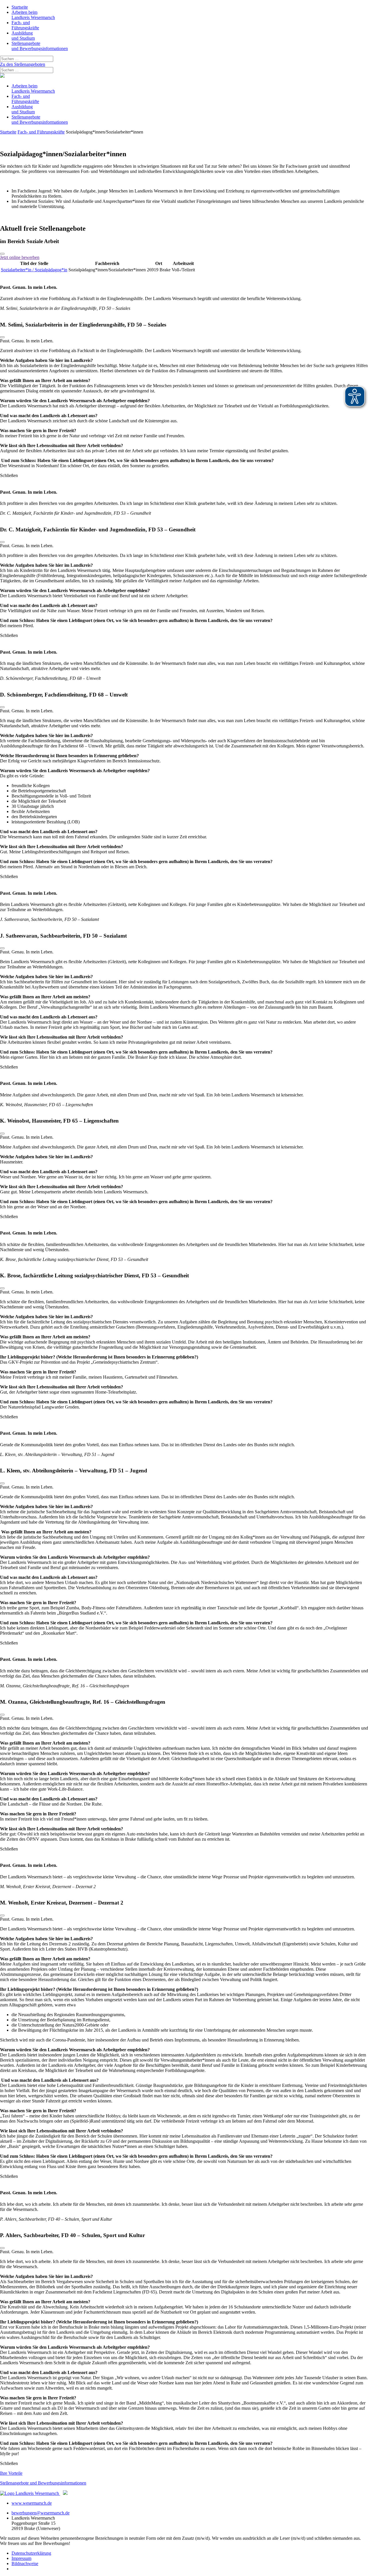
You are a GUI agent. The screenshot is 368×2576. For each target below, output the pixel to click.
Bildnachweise (25, 2563)
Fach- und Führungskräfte (41, 132)
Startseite (20, 7)
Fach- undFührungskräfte (25, 25)
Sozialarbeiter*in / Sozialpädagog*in (34, 270)
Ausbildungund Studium (23, 36)
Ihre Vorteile (11, 2473)
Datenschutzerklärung (31, 2553)
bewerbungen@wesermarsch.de (41, 2513)
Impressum (21, 2558)
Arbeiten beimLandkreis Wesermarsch (33, 15)
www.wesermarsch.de (32, 2503)
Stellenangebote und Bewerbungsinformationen (43, 2483)
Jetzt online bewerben (20, 257)
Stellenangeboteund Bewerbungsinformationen (40, 46)
